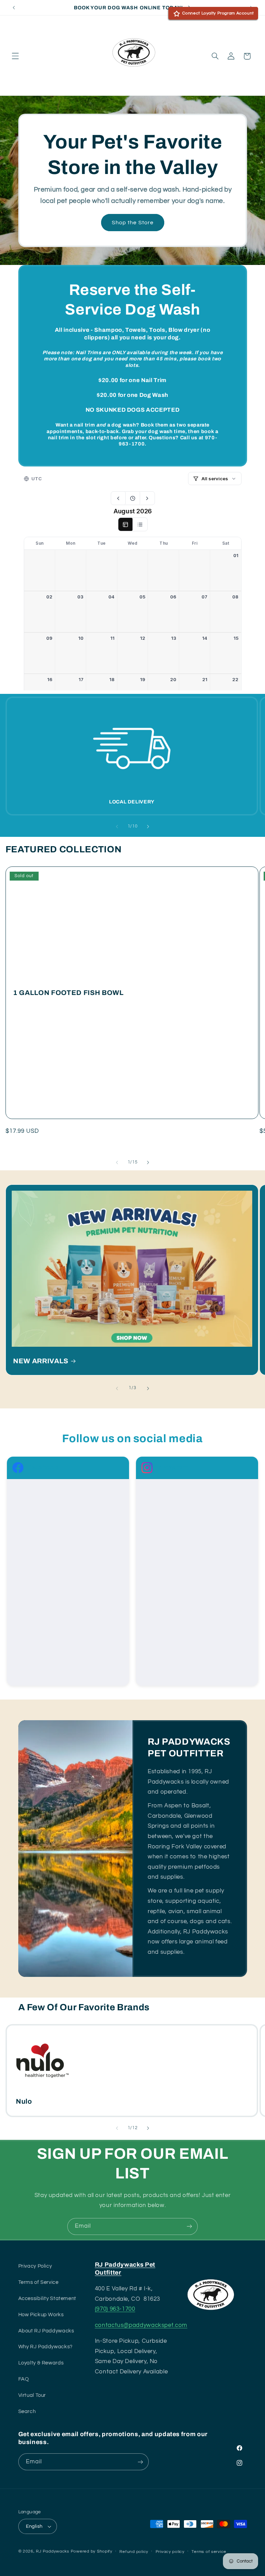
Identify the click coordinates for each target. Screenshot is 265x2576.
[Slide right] (148, 827)
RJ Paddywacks (53, 2551)
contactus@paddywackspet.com (141, 2325)
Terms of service (209, 2552)
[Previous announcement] (14, 8)
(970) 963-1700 (115, 2309)
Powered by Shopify (92, 2551)
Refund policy (134, 2552)
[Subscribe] (189, 2226)
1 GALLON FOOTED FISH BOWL (68, 992)
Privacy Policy (35, 2266)
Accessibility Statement (47, 2298)
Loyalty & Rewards (41, 2363)
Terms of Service (38, 2282)
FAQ (24, 2379)
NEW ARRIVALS (41, 1361)
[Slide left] (117, 827)
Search (27, 2411)
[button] (15, 56)
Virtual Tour (32, 2395)
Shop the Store (133, 223)
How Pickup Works (41, 2315)
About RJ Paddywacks (46, 2331)
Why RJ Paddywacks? (46, 2347)
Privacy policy (170, 2552)
